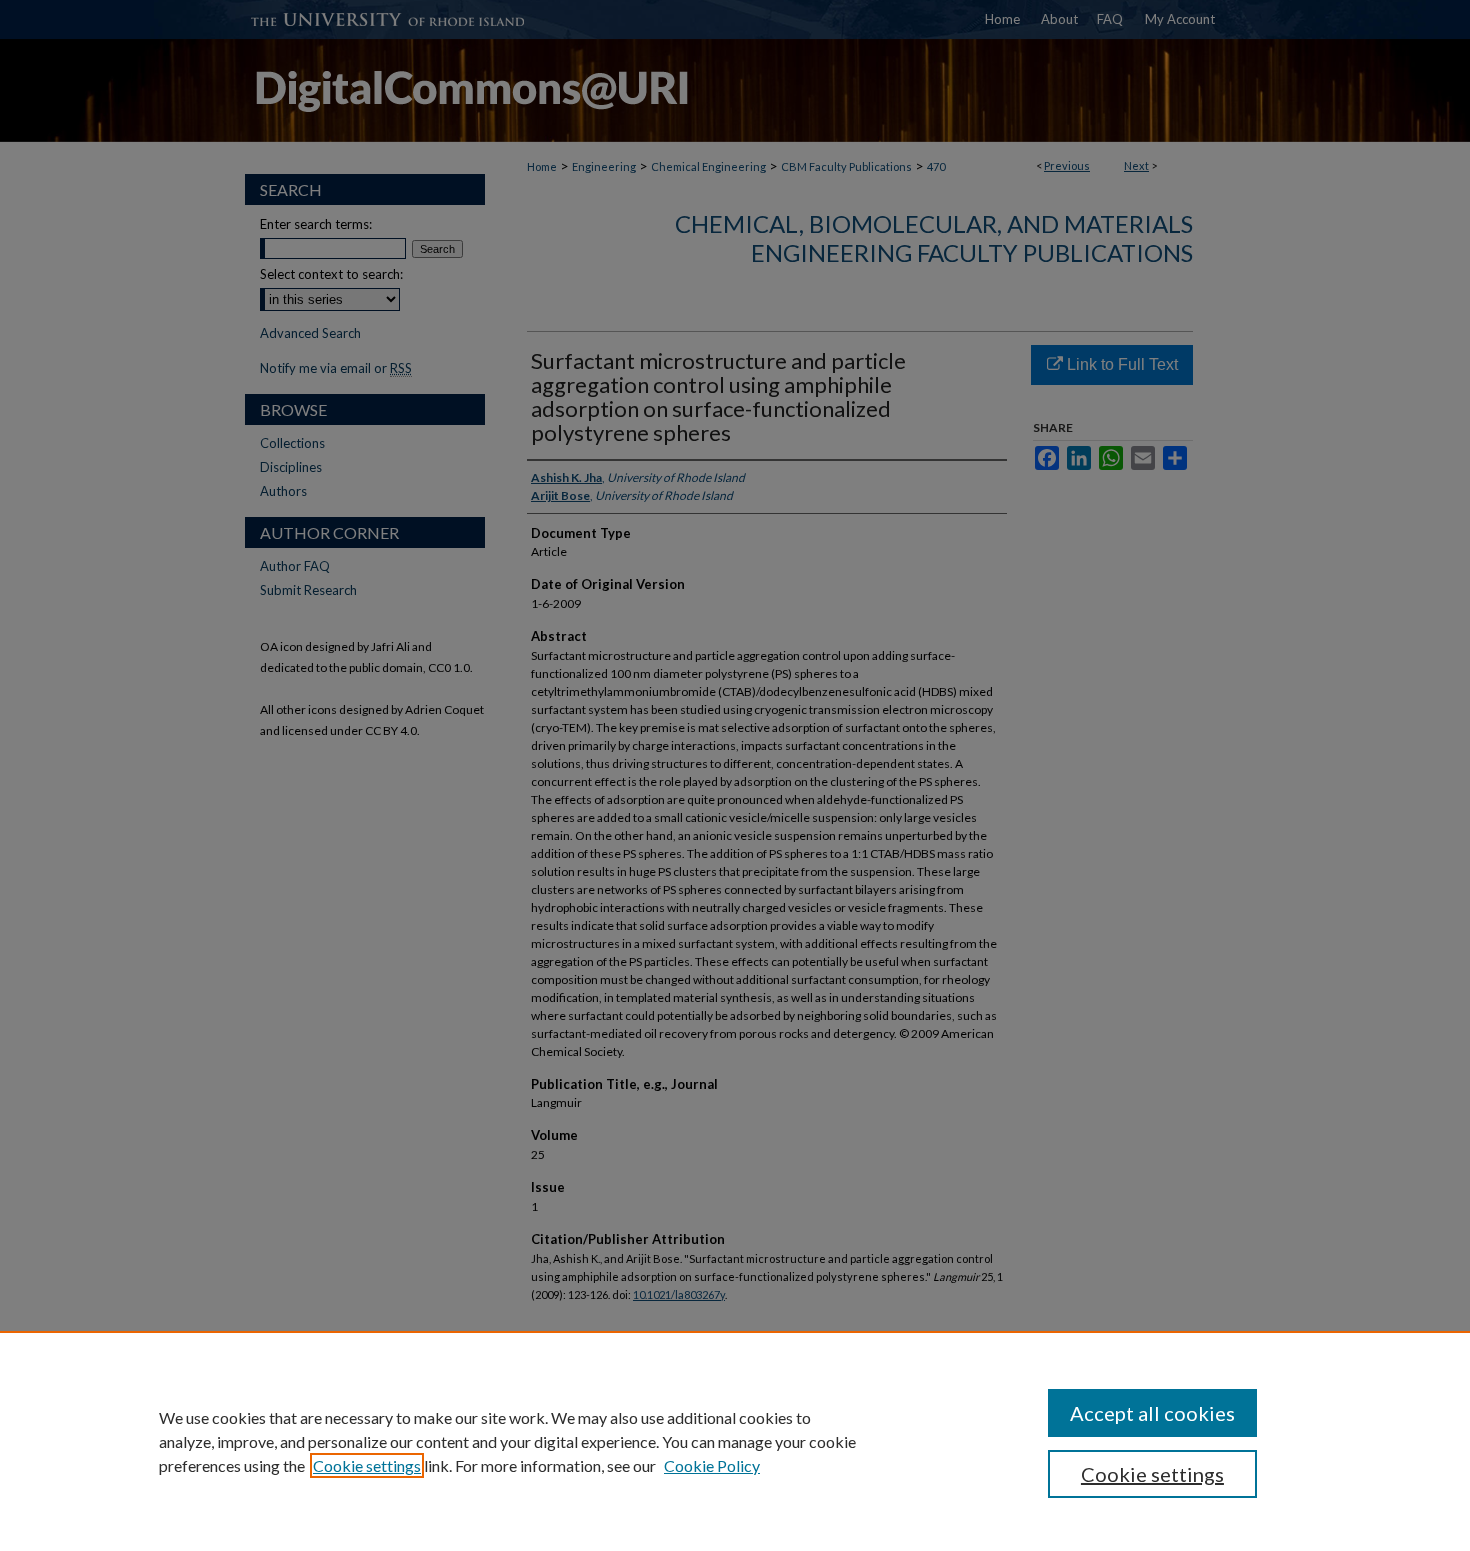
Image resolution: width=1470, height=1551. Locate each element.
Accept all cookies (1152, 1413)
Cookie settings (367, 1465)
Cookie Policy (712, 1465)
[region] (735, 1441)
